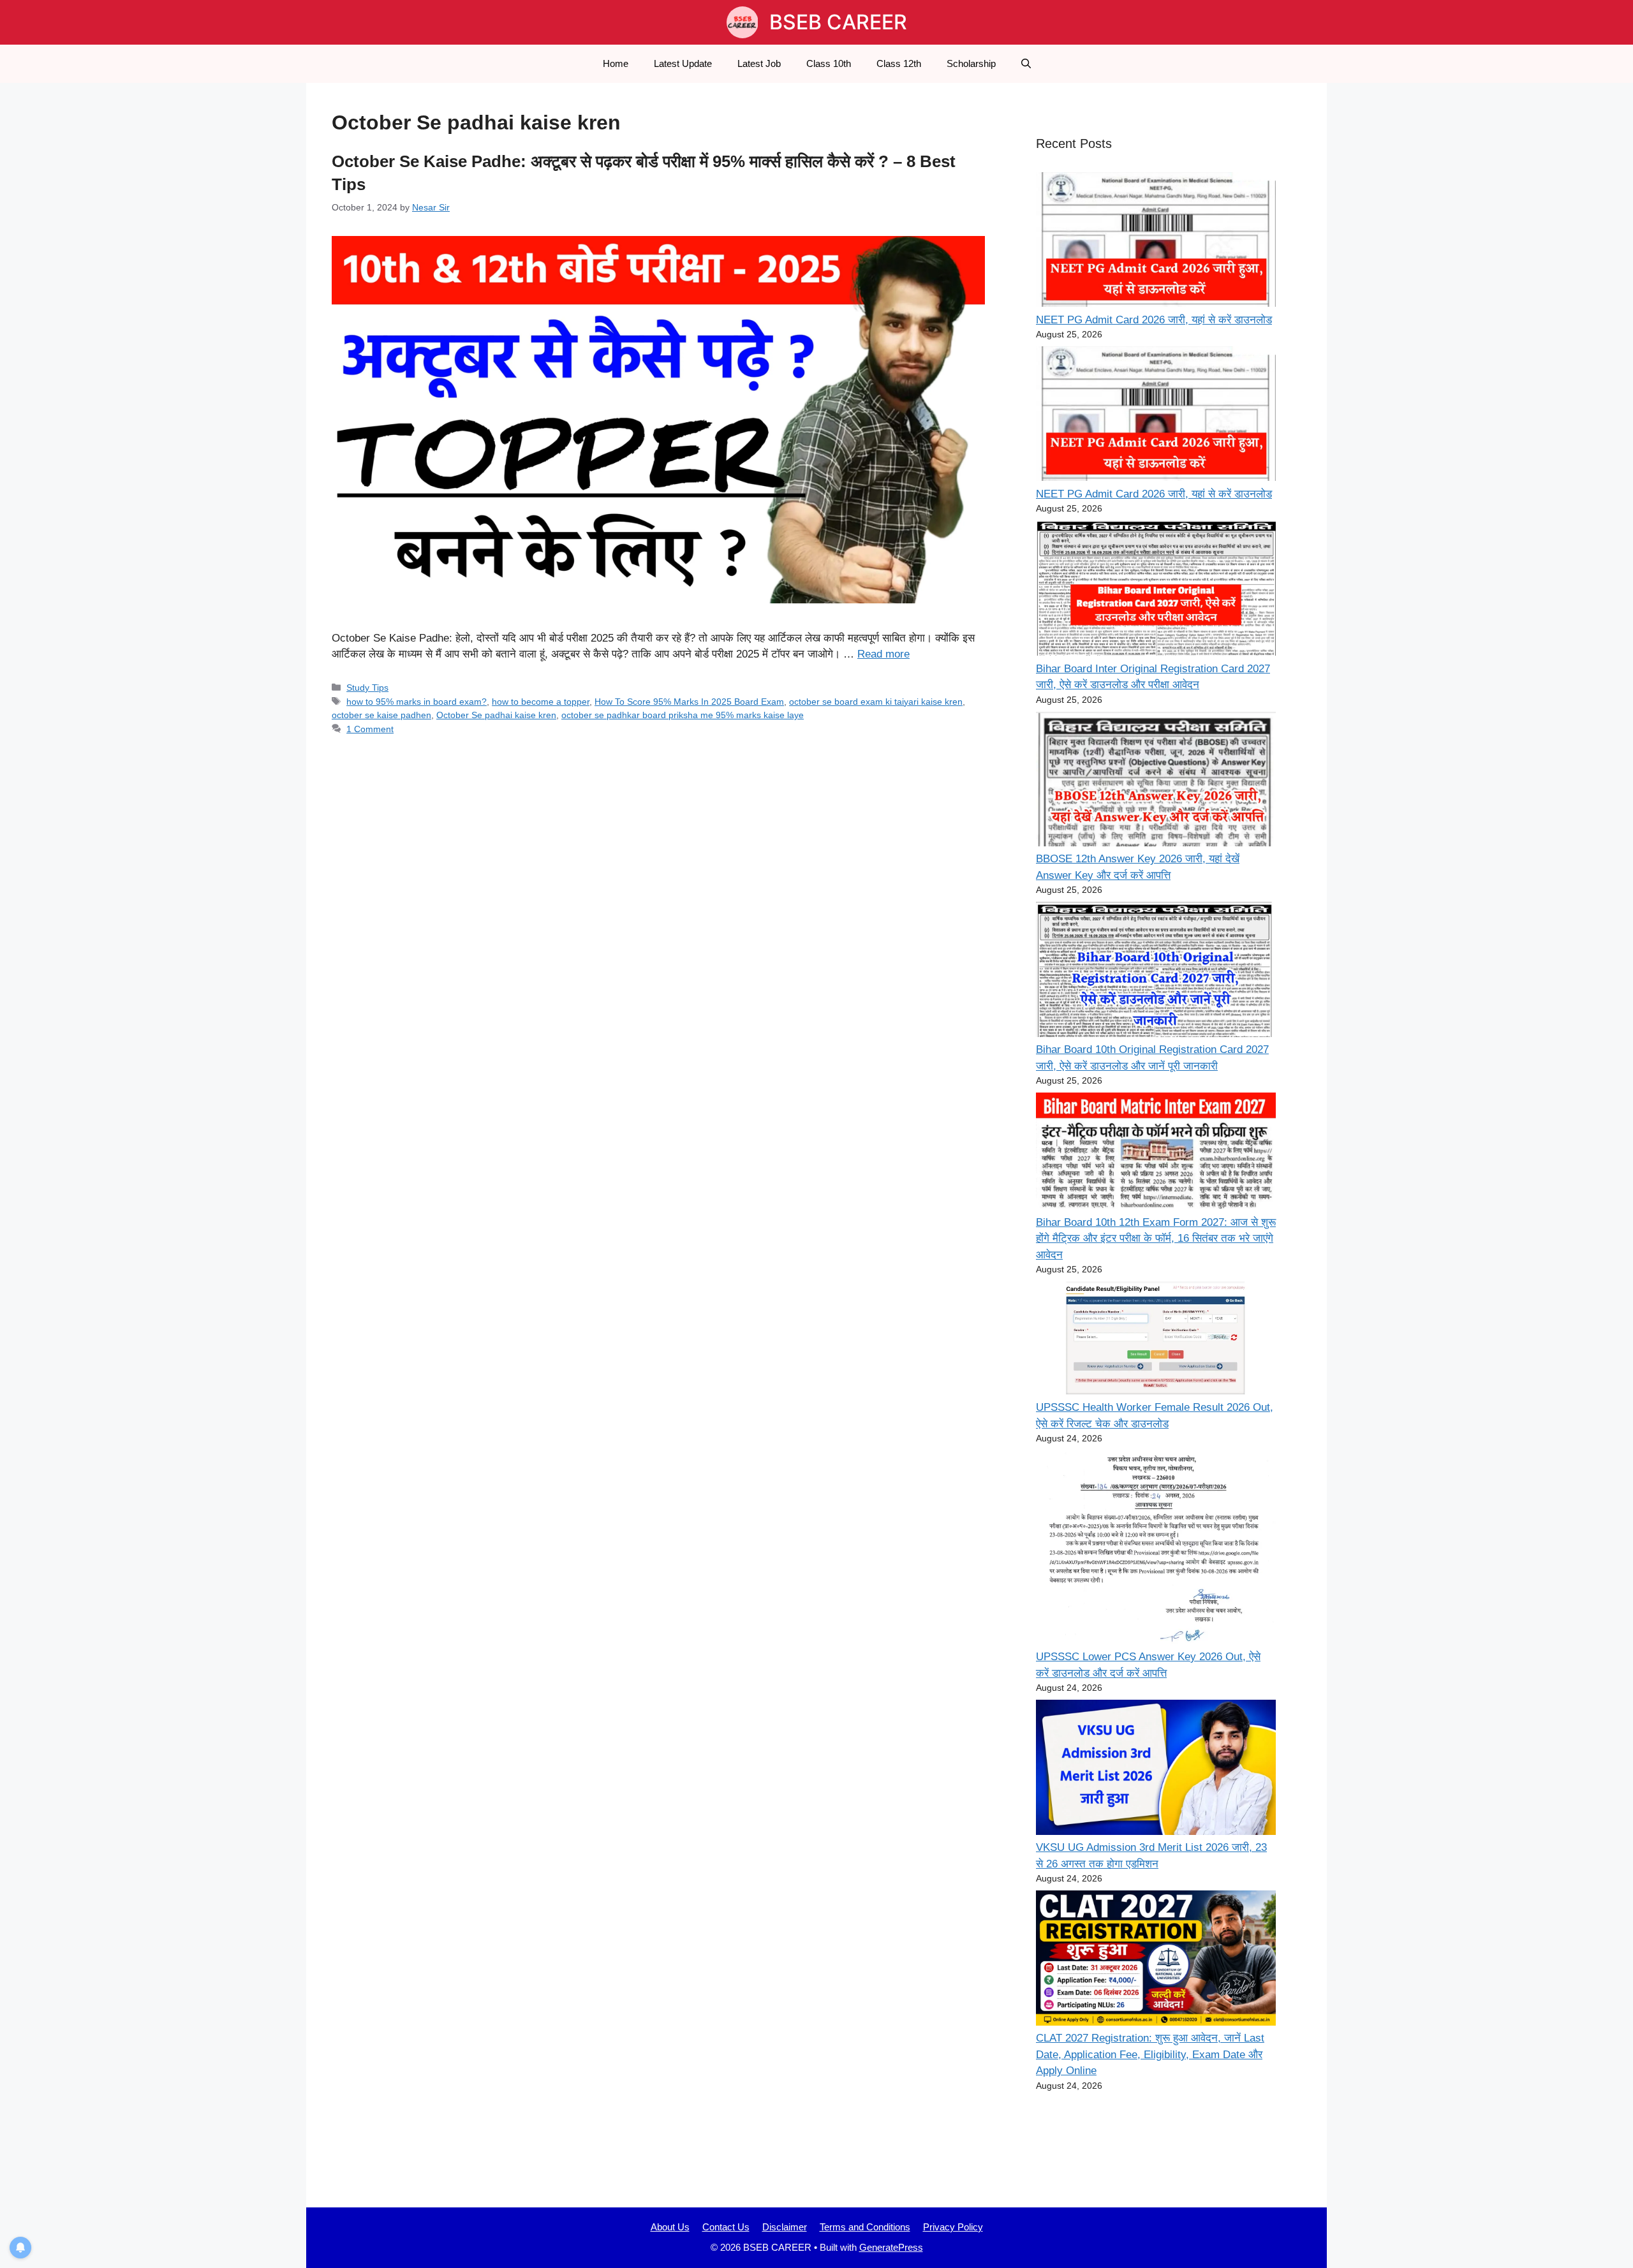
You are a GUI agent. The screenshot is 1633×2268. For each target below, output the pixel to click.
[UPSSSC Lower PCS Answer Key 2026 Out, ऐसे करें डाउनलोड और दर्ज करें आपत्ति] (1156, 1550)
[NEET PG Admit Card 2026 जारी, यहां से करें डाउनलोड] (1156, 242)
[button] (1026, 64)
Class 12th (899, 63)
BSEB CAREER (838, 22)
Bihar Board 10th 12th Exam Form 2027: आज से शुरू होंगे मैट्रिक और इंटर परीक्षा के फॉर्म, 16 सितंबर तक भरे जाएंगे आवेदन (1156, 1239)
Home (616, 63)
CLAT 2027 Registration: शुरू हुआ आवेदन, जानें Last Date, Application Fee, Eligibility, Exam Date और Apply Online (1150, 2054)
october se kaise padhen (381, 715)
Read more (883, 654)
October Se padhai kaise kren (496, 715)
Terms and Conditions (865, 2227)
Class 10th (829, 63)
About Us (670, 2227)
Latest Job (759, 63)
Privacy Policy (953, 2227)
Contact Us (726, 2227)
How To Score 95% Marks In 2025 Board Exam (689, 702)
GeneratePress (891, 2247)
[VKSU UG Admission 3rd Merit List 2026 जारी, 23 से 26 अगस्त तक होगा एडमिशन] (1156, 1770)
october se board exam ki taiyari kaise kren (876, 702)
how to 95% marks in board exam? (417, 702)
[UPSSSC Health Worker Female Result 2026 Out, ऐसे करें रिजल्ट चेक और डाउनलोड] (1156, 1340)
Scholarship (971, 63)
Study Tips (367, 688)
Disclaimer (785, 2227)
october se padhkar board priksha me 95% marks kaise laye (683, 715)
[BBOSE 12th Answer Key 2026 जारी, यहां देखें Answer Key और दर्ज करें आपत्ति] (1156, 781)
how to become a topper (541, 702)
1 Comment (370, 729)
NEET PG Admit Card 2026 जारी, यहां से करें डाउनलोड (1154, 320)
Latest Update (683, 63)
